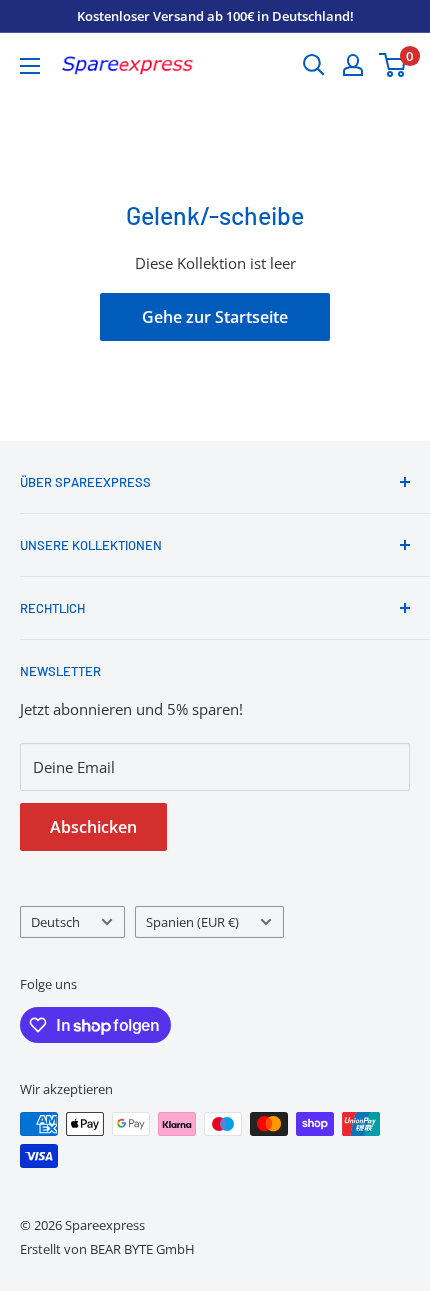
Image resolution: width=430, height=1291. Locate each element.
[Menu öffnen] (30, 66)
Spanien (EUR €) (192, 922)
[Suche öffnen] (314, 65)
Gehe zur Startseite (215, 317)
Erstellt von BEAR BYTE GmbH (107, 1249)
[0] (393, 65)
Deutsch (55, 922)
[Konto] (353, 65)
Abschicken (93, 827)
